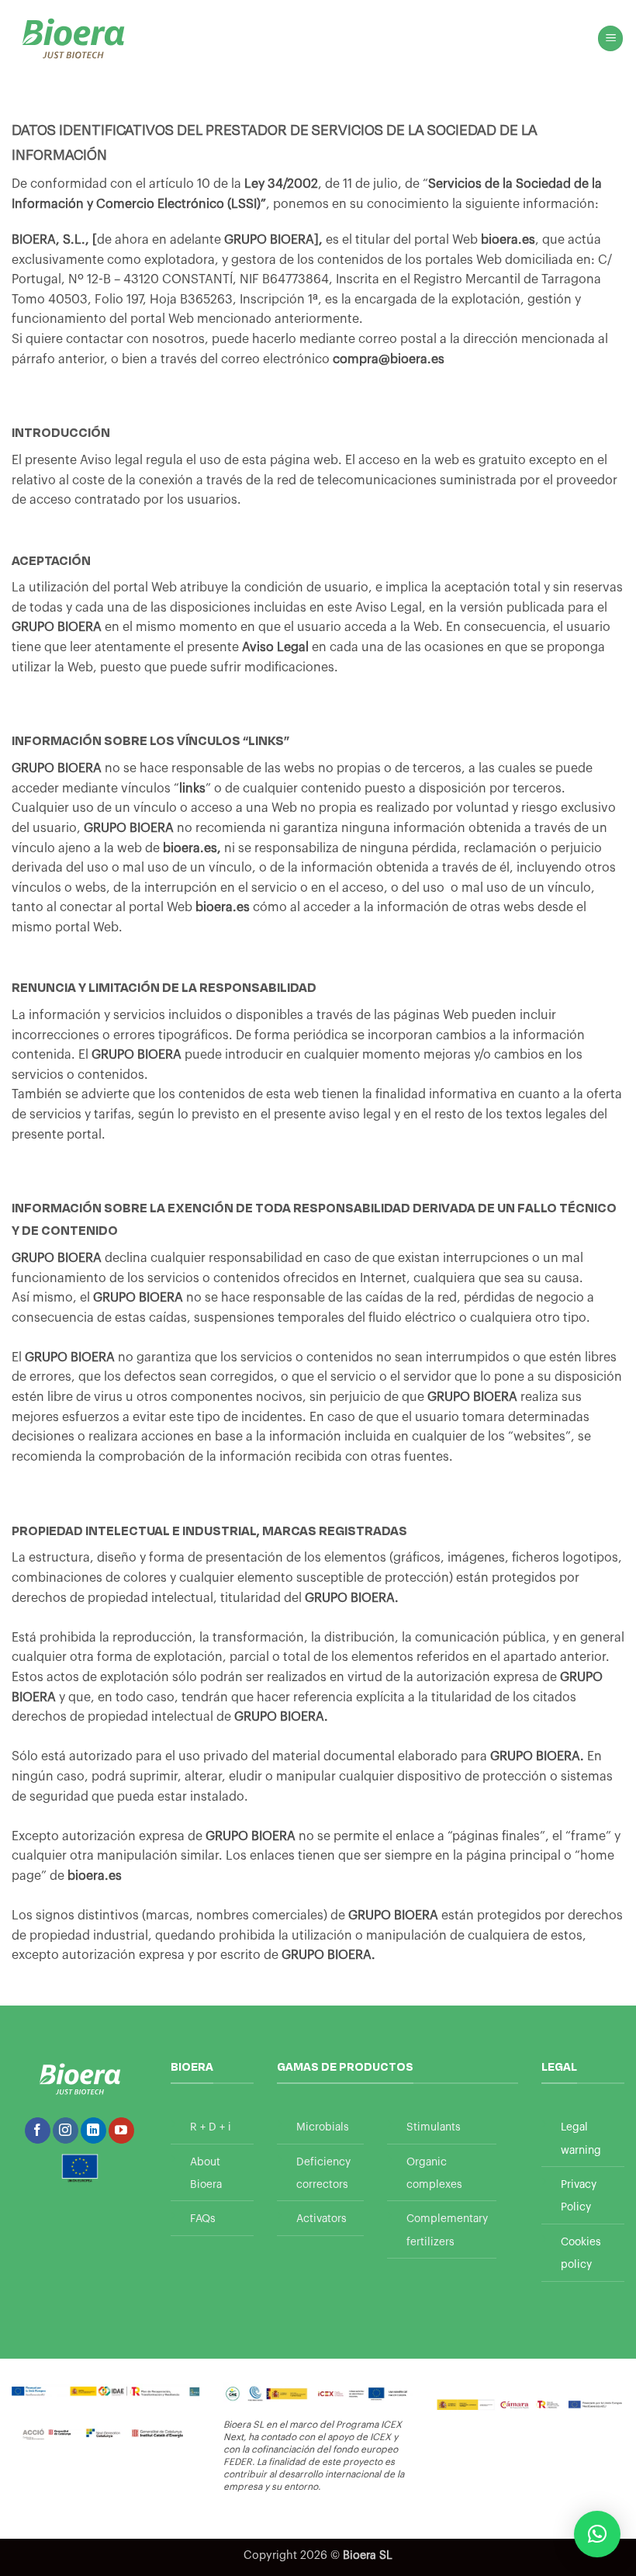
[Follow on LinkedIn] (93, 2130)
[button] (610, 38)
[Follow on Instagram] (66, 2130)
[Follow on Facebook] (38, 2130)
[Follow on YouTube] (121, 2130)
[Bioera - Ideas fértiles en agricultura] (73, 38)
